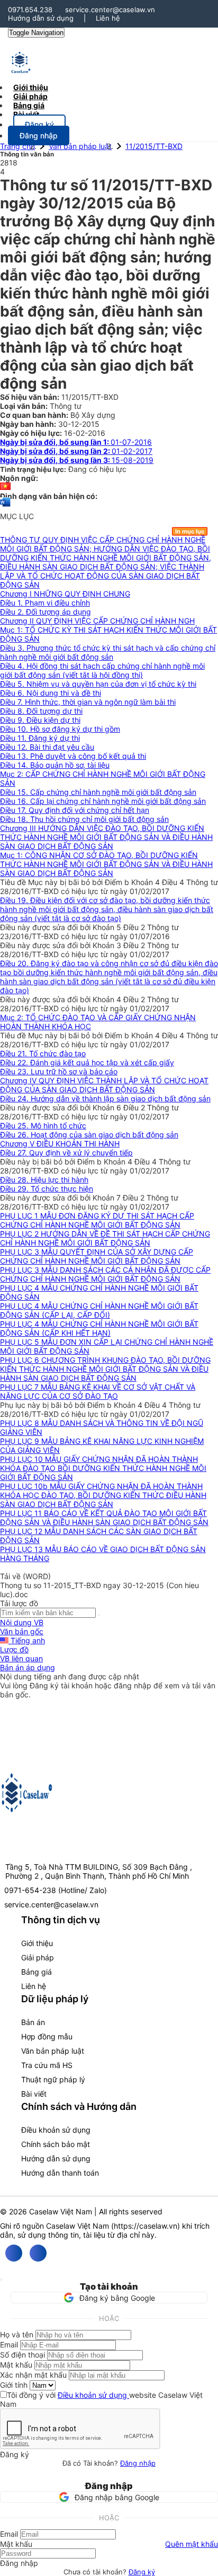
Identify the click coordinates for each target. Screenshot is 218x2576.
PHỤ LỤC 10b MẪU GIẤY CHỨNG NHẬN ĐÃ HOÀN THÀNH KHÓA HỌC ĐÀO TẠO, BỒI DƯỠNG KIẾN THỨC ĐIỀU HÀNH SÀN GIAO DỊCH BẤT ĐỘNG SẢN (103, 1495)
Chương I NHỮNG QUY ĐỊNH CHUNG (65, 594)
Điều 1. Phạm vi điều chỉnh (45, 603)
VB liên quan (21, 1658)
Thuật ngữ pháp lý (53, 2079)
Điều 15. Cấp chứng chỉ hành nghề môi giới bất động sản (98, 792)
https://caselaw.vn (146, 2226)
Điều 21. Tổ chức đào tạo (43, 1053)
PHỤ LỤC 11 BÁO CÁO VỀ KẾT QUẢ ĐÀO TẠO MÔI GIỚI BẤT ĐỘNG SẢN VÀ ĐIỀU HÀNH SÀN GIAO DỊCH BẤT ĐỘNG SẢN (104, 1518)
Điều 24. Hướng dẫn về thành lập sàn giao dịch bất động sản (105, 1098)
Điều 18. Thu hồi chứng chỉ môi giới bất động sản (84, 819)
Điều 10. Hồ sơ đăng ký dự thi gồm (60, 729)
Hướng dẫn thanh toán (60, 2173)
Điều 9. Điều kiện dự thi (40, 720)
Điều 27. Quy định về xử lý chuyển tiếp (66, 1153)
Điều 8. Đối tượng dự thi (41, 711)
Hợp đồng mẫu (47, 2036)
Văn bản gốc (22, 1631)
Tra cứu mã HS (47, 2065)
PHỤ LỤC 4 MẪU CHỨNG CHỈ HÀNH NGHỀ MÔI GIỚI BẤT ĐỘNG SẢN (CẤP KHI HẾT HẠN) (99, 1328)
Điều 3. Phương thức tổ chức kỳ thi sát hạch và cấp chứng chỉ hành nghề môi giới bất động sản (108, 652)
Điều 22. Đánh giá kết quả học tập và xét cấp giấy (87, 1062)
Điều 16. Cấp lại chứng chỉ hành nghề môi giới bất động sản (103, 801)
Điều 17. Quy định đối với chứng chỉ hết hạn (75, 810)
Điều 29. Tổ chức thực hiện (47, 1189)
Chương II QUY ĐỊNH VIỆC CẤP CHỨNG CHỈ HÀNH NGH (97, 621)
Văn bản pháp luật (80, 146)
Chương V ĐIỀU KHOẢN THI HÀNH (60, 1144)
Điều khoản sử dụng (56, 2130)
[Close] (1, 2280)
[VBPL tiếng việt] (5, 487)
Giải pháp (38, 1957)
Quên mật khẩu (192, 2544)
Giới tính (14, 2385)
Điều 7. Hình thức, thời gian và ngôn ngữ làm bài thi (88, 702)
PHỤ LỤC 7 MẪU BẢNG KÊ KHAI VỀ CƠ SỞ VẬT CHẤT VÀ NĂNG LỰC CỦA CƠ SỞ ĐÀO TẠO (98, 1391)
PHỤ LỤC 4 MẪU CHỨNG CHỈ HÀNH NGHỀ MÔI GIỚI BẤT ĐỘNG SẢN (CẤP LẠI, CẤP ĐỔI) (99, 1310)
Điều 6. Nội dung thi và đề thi (51, 693)
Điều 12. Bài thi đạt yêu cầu (47, 747)
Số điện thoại (22, 2355)
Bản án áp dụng (28, 1667)
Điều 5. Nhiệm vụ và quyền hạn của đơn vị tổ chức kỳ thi (98, 684)
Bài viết (26, 114)
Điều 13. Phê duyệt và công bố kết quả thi (73, 756)
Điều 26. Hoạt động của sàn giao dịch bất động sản (89, 1134)
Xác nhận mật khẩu (33, 2375)
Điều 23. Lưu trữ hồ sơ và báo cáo (59, 1071)
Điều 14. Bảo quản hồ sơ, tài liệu (55, 765)
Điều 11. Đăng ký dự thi (40, 738)
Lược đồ (14, 1649)
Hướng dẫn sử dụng (41, 18)
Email (9, 2345)
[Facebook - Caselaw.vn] (14, 2253)
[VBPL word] (5, 507)
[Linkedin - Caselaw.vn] (38, 2253)
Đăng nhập (138, 2463)
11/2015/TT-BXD (154, 146)
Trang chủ (17, 146)
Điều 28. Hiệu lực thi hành (44, 1180)
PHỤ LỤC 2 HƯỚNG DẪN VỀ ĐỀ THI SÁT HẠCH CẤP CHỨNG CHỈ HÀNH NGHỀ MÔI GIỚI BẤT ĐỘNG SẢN (105, 1238)
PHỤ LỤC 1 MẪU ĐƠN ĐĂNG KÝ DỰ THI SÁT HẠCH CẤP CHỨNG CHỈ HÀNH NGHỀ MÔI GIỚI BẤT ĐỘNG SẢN (97, 1220)
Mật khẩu (16, 2365)
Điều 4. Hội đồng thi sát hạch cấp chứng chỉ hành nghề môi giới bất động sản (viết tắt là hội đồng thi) (102, 670)
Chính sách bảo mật (56, 2144)
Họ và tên (17, 2334)
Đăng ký (142, 2572)
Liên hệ (108, 18)
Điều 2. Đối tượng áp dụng (46, 612)
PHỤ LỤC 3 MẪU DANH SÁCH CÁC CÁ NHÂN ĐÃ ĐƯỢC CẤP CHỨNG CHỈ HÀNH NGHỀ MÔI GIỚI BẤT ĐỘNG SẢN (105, 1274)
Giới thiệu (37, 1943)
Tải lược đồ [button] (19, 1603)
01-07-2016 (76, 442)
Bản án (33, 2022)
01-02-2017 (76, 451)
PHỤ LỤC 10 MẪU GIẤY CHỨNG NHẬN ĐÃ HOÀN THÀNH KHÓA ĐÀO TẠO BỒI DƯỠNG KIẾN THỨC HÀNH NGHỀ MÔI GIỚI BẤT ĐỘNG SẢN (103, 1468)
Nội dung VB (22, 1622)
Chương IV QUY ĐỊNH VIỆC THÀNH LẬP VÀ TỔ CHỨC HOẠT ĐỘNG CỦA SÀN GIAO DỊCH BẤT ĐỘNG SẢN (104, 1085)
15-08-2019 (77, 460)
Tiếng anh (27, 1640)
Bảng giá (37, 1972)
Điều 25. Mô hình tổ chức (43, 1125)
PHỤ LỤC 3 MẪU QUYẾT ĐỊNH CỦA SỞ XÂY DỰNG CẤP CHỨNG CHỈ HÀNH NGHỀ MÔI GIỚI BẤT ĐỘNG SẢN (97, 1256)
